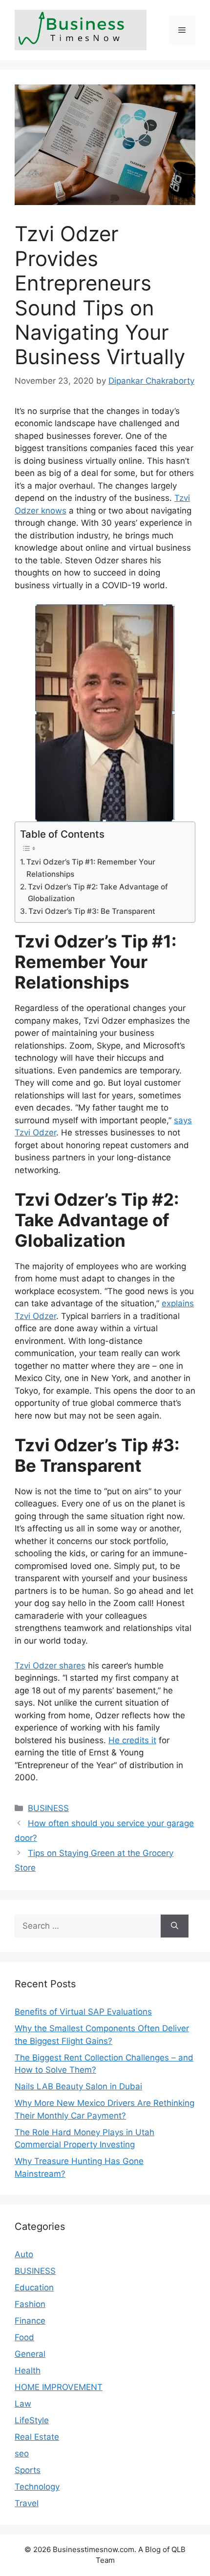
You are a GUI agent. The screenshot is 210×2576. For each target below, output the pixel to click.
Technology (37, 2487)
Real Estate (37, 2437)
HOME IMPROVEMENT (59, 2387)
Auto (24, 2254)
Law (23, 2404)
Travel (27, 2503)
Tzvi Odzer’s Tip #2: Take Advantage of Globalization (98, 893)
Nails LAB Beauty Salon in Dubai (78, 2086)
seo (22, 2453)
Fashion (30, 2304)
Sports (28, 2470)
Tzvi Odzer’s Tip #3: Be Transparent (92, 911)
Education (34, 2287)
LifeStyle (32, 2420)
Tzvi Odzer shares (50, 1666)
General (30, 2354)
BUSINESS (48, 1808)
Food (24, 2337)
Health (28, 2370)
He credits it (132, 1740)
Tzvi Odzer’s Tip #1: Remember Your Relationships (91, 868)
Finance (30, 2321)
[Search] (175, 1926)
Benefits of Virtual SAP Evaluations (83, 2012)
